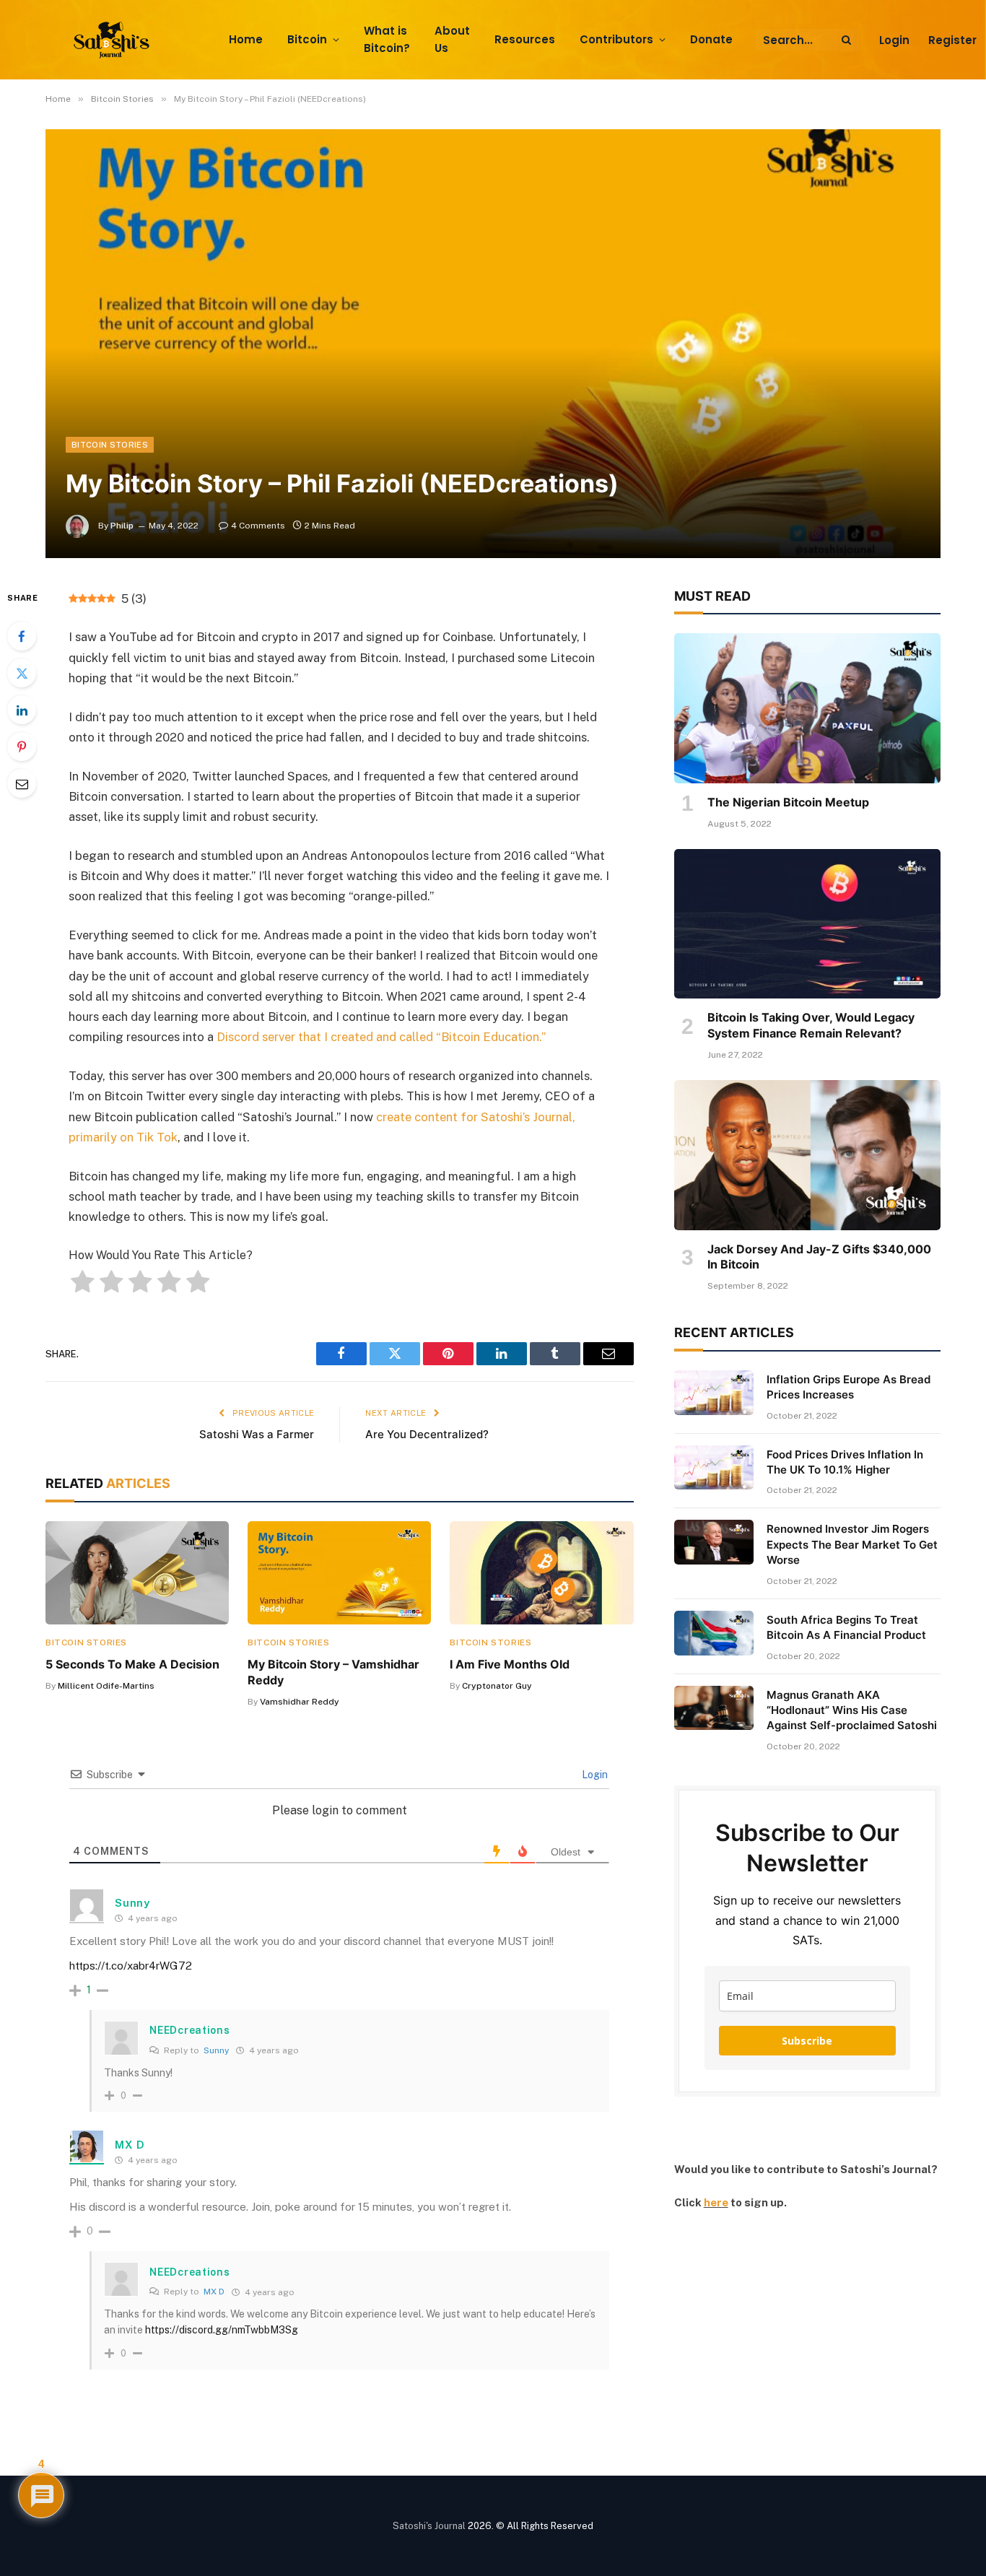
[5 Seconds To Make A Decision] (137, 1573)
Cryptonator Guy (497, 1686)
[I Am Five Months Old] (541, 1573)
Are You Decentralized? (427, 1434)
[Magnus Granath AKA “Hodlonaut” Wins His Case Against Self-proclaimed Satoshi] (714, 1708)
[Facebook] (22, 636)
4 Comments (258, 526)
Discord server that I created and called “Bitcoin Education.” (381, 1037)
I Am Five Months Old (510, 1664)
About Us (452, 40)
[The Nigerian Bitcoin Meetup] (807, 708)
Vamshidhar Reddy (300, 1702)
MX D (130, 2145)
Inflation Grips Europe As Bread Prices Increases (848, 1387)
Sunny (216, 2050)
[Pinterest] (22, 747)
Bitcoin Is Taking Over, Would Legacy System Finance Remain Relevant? (811, 1025)
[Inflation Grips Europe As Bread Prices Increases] (714, 1393)
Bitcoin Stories (110, 445)
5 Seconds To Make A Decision (132, 1664)
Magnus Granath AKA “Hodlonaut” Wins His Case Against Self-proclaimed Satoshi (852, 1710)
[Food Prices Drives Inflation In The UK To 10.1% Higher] (714, 1468)
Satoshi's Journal (429, 2526)
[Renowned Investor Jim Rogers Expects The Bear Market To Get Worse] (714, 1542)
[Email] (22, 783)
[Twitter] (22, 673)
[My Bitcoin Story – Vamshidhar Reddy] (339, 1573)
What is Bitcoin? (387, 40)
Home (246, 39)
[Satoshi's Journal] (114, 40)
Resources (525, 39)
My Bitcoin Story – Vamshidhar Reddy (333, 1672)
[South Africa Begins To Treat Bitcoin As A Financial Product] (714, 1633)
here (716, 2202)
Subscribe (807, 2041)
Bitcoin (307, 39)
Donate (711, 39)
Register (952, 40)
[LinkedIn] (22, 710)
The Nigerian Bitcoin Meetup (788, 802)
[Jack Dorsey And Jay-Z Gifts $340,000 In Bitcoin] (807, 1155)
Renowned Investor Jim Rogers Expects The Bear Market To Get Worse (852, 1544)
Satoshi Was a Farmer (257, 1434)
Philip (122, 526)
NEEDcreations (189, 2030)
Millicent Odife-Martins (106, 1686)
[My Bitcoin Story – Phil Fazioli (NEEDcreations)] (493, 343)
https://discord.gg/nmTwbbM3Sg (222, 2330)
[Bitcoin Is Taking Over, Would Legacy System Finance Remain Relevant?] (807, 924)
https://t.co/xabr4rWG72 (131, 1966)
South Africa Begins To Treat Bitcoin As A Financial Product (846, 1627)
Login (894, 40)
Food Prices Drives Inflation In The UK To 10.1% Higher (845, 1462)
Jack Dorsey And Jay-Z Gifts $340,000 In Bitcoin (819, 1257)
